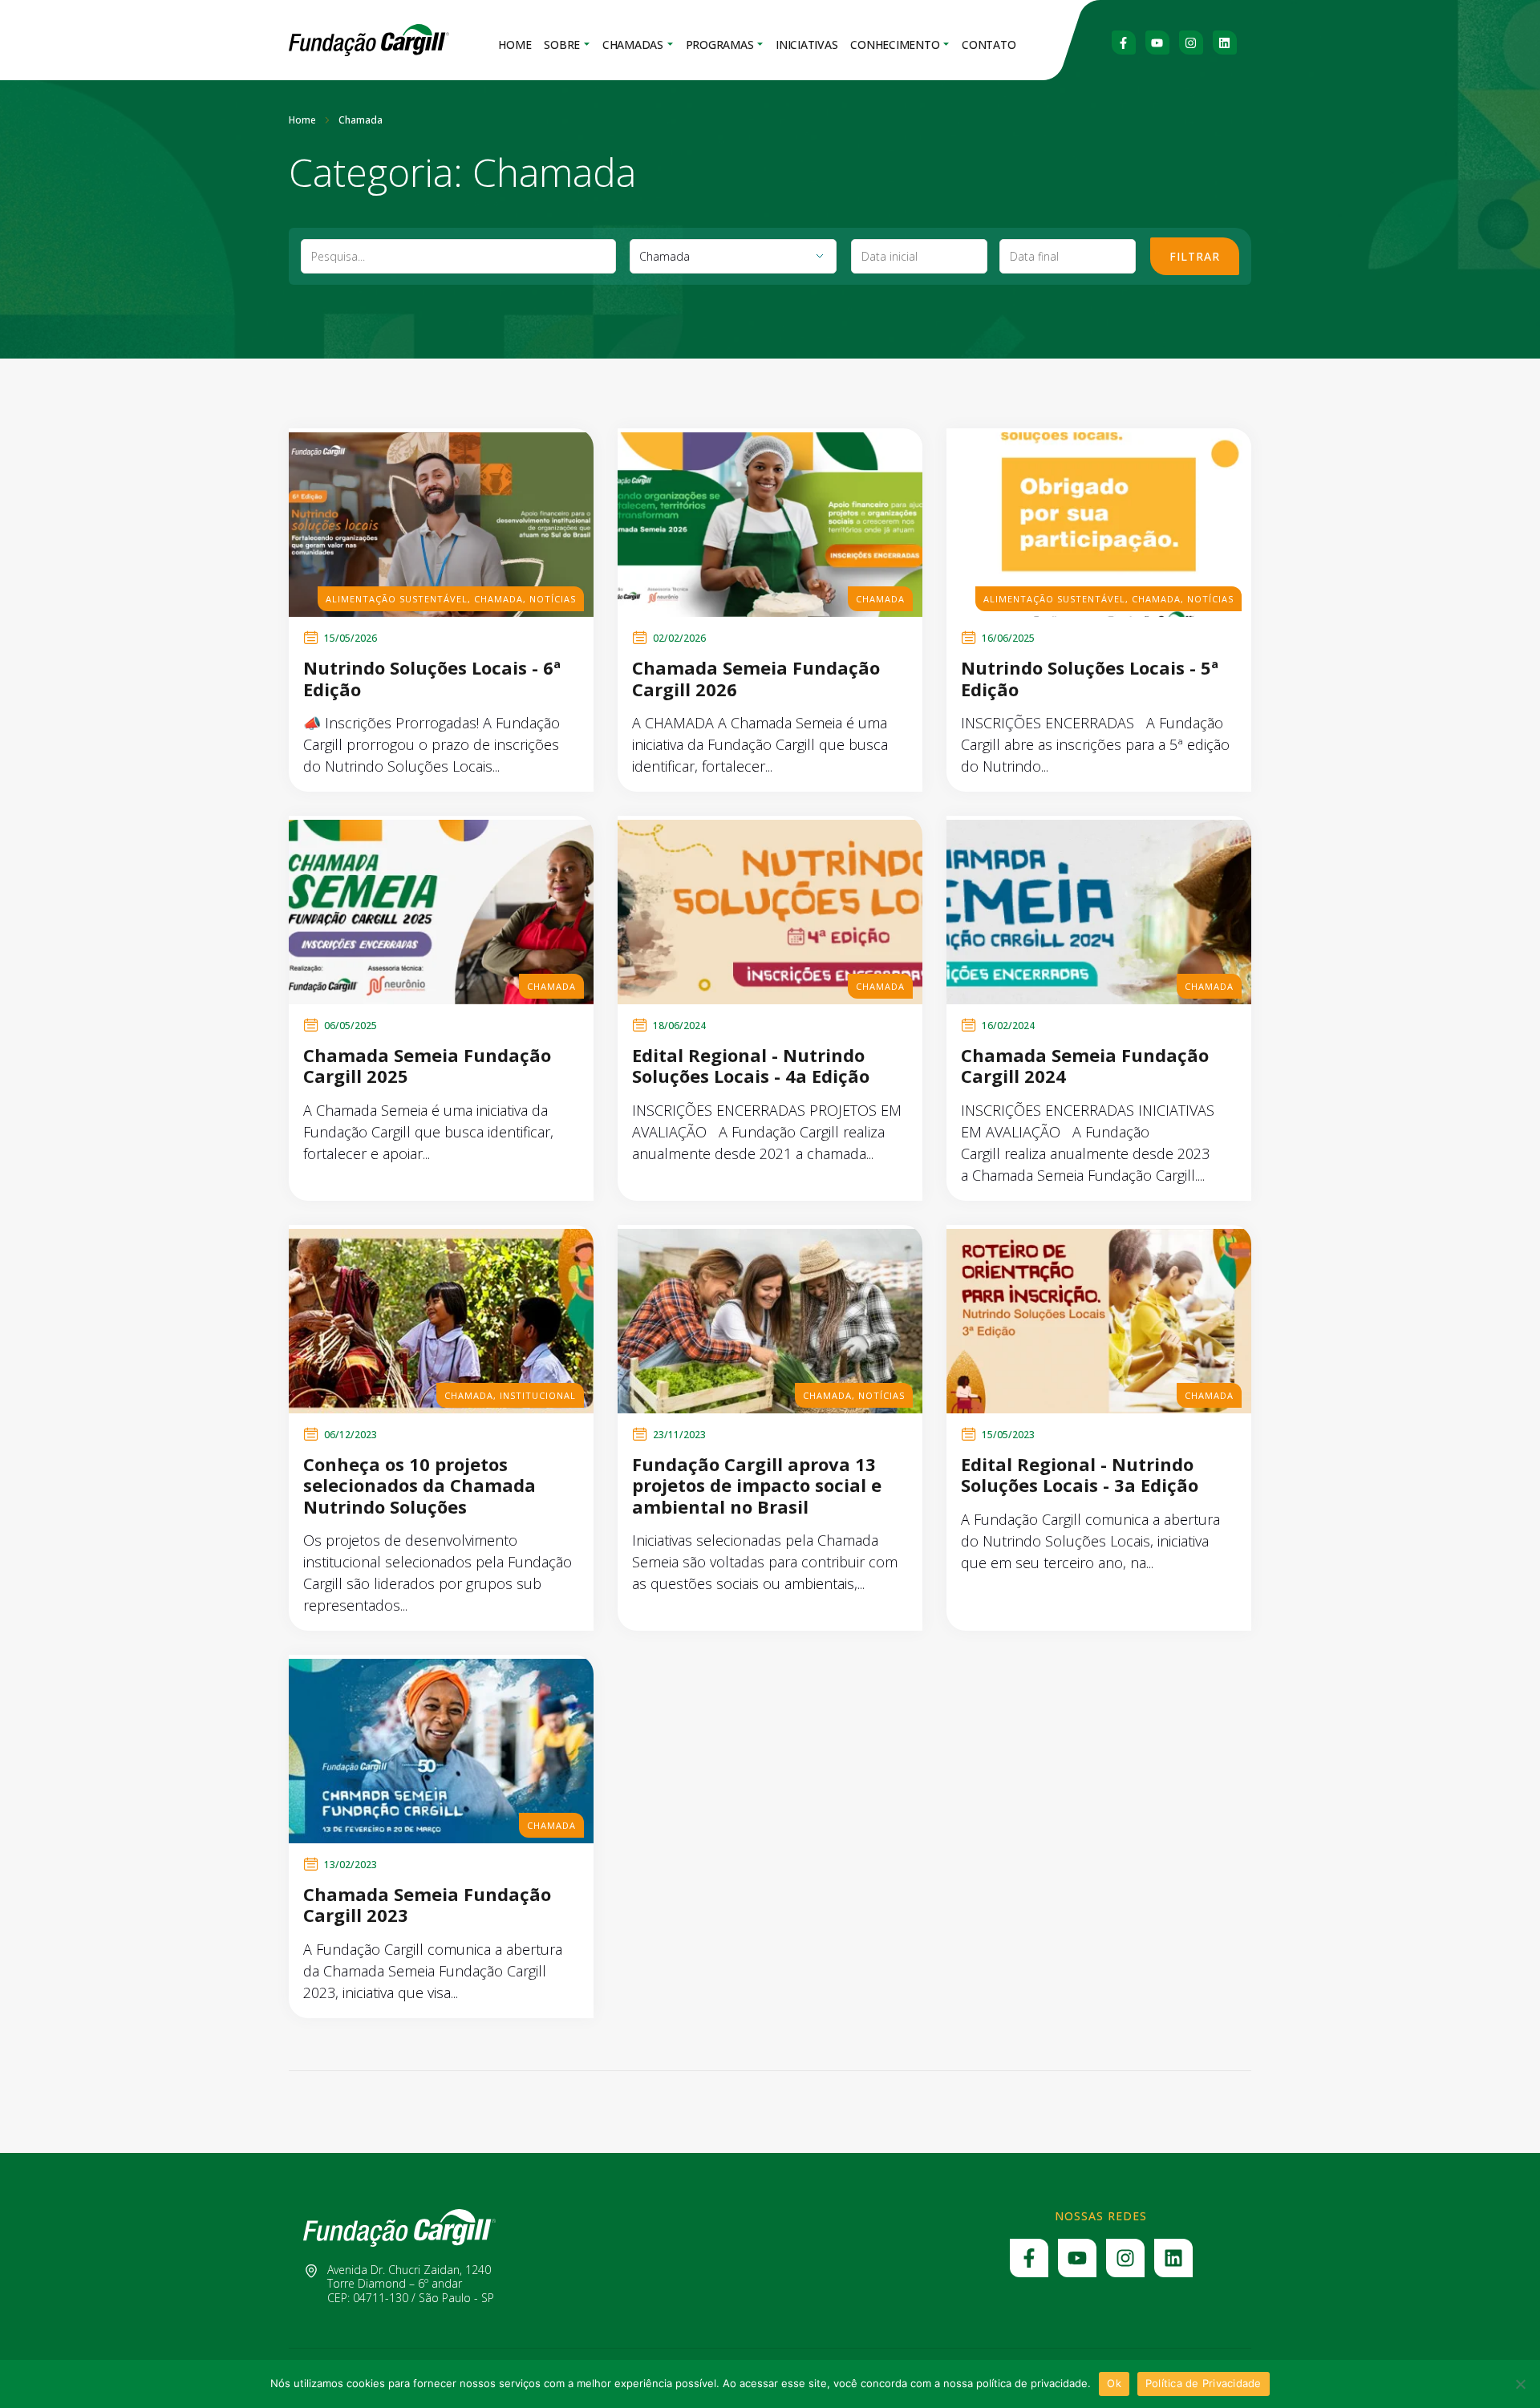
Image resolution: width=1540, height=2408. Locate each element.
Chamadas (633, 45)
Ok (1114, 2383)
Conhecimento (895, 45)
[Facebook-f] (1124, 43)
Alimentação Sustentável (397, 599)
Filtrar (1195, 256)
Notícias (553, 599)
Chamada (498, 599)
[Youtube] (1157, 43)
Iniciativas (806, 45)
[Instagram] (1191, 43)
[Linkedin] (1225, 43)
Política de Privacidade (1204, 2383)
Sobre (562, 45)
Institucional (538, 1395)
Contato (989, 45)
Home (515, 45)
